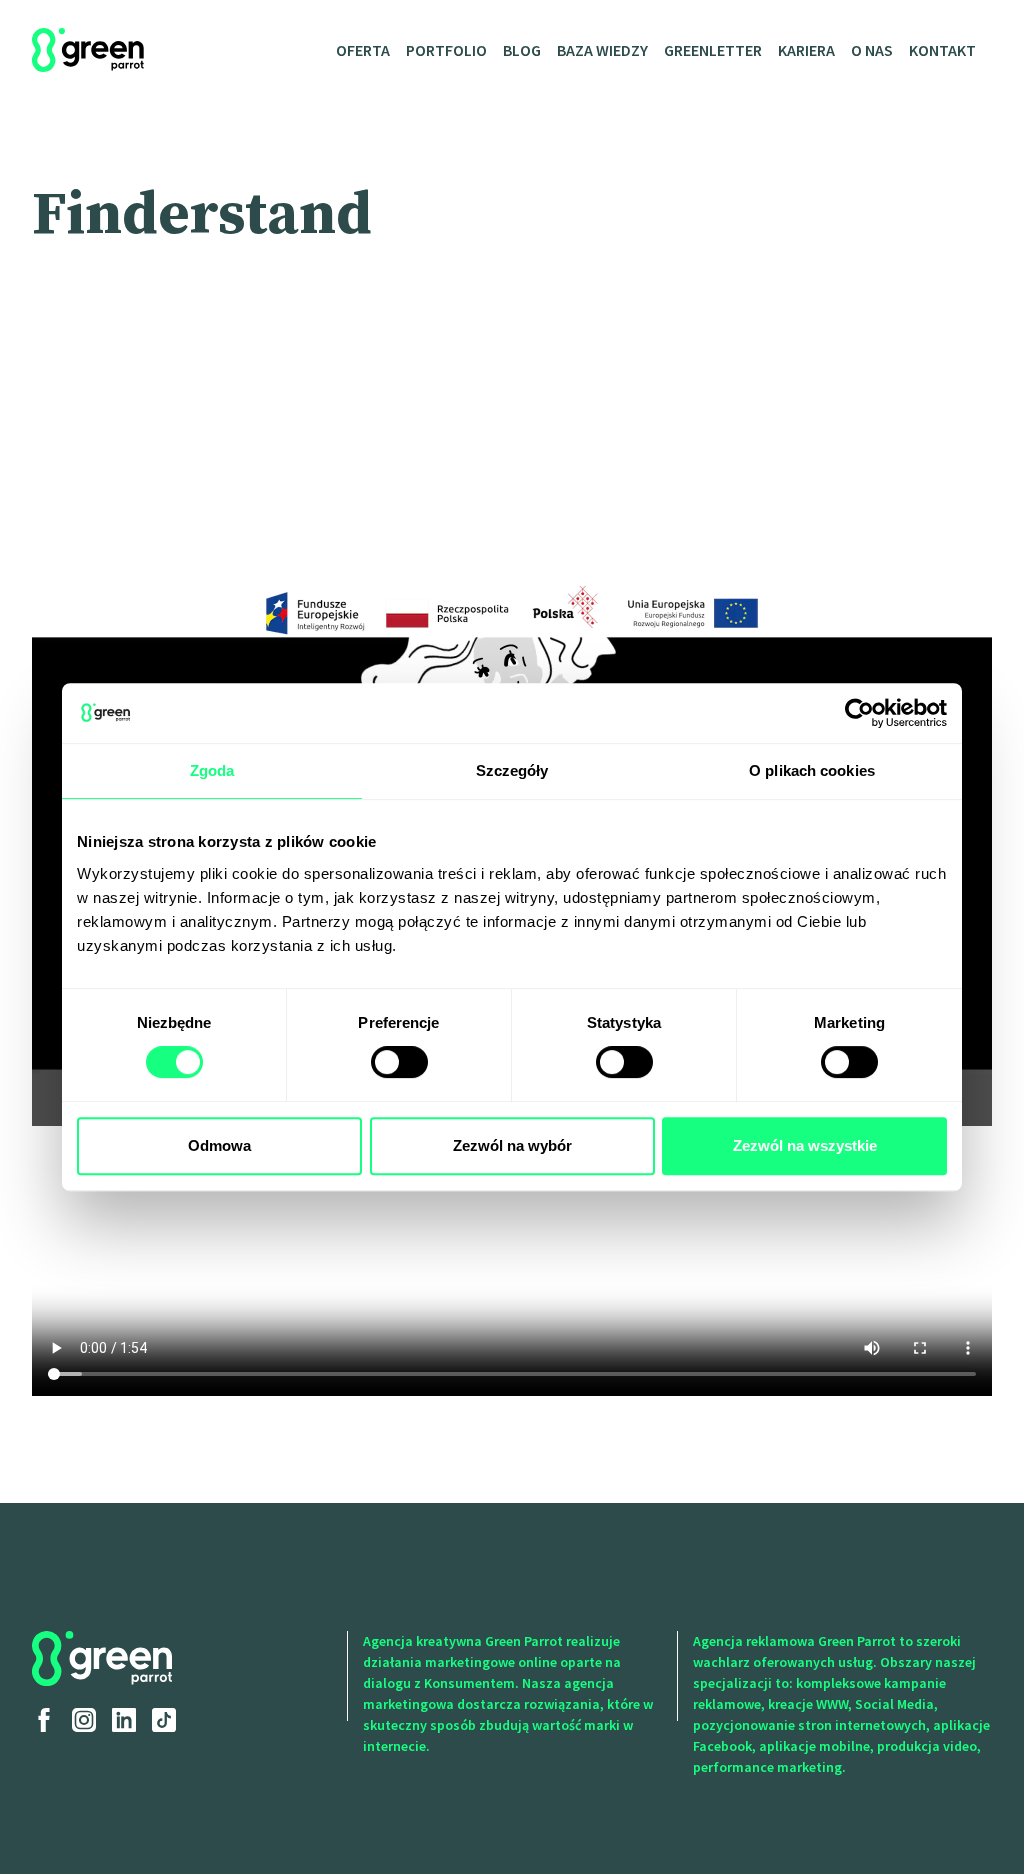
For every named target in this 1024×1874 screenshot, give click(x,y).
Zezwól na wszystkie (805, 1145)
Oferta (363, 50)
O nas (872, 50)
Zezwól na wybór (512, 1145)
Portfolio (446, 50)
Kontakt (942, 50)
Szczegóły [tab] (512, 770)
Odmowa (219, 1145)
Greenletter (713, 50)
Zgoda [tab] (212, 770)
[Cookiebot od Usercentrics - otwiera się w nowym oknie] (859, 713)
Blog (522, 50)
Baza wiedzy (602, 50)
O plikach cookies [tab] (812, 770)
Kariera (806, 50)
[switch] (399, 1062)
